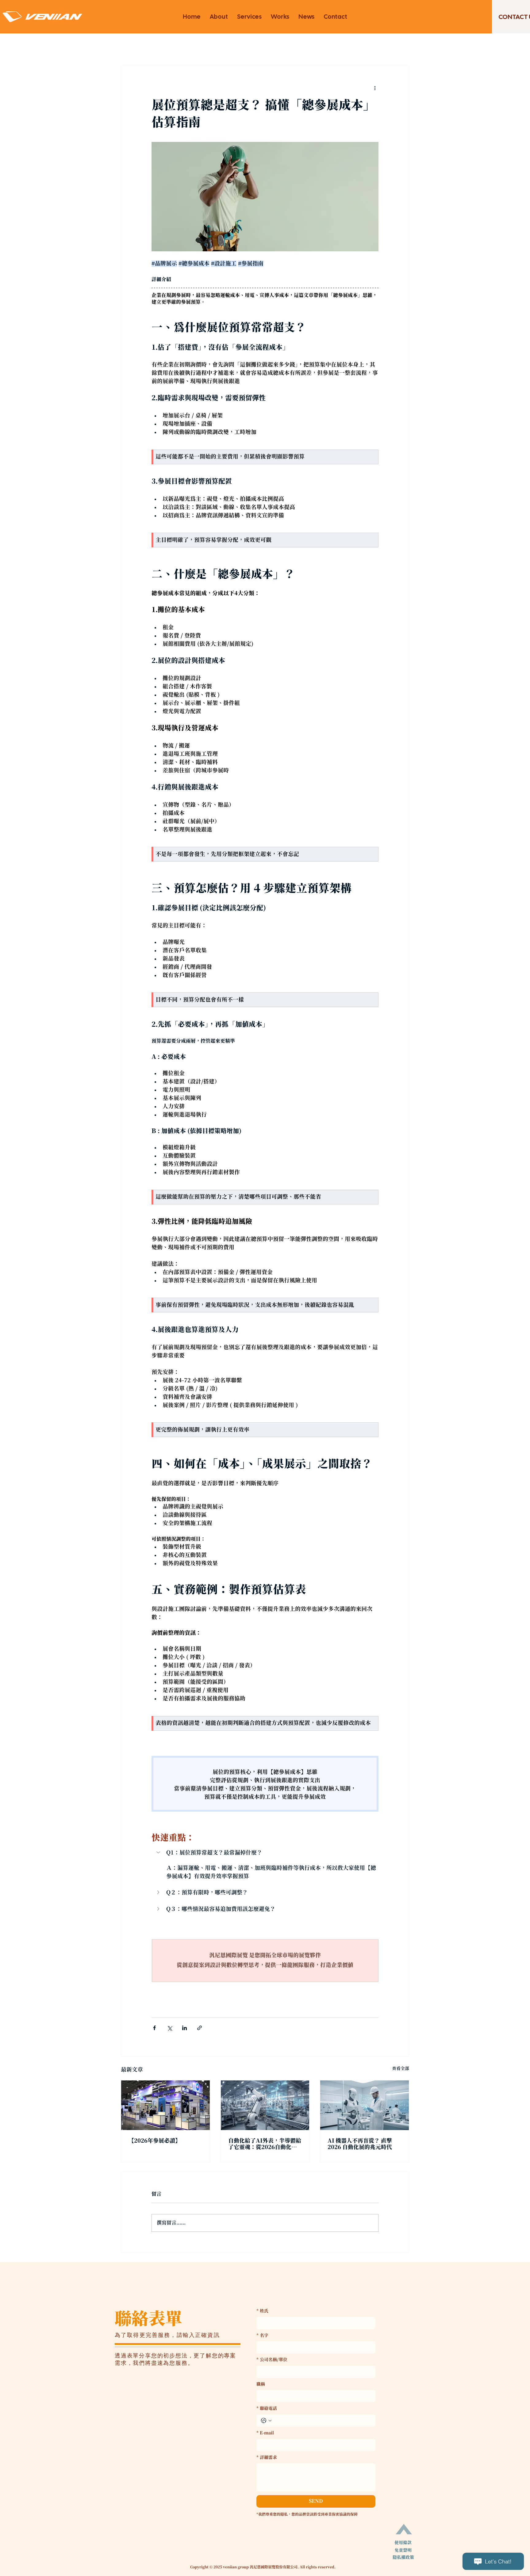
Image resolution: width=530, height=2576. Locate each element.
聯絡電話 (267, 2409)
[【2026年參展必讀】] (165, 2105)
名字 (262, 2336)
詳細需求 (267, 2458)
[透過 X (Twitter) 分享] (169, 2028)
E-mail (265, 2433)
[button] (265, 1853)
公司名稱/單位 (272, 2360)
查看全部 (401, 2069)
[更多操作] (375, 88)
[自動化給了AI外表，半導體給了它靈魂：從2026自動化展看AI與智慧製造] (265, 2105)
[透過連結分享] (200, 2028)
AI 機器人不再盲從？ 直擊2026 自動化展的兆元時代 (360, 2144)
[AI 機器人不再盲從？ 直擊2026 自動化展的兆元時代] (365, 2105)
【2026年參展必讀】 (155, 2141)
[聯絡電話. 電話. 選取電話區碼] (266, 2421)
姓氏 (262, 2311)
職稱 (261, 2384)
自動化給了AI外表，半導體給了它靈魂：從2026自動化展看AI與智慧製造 (265, 2144)
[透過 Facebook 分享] (154, 2028)
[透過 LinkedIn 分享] (184, 2028)
